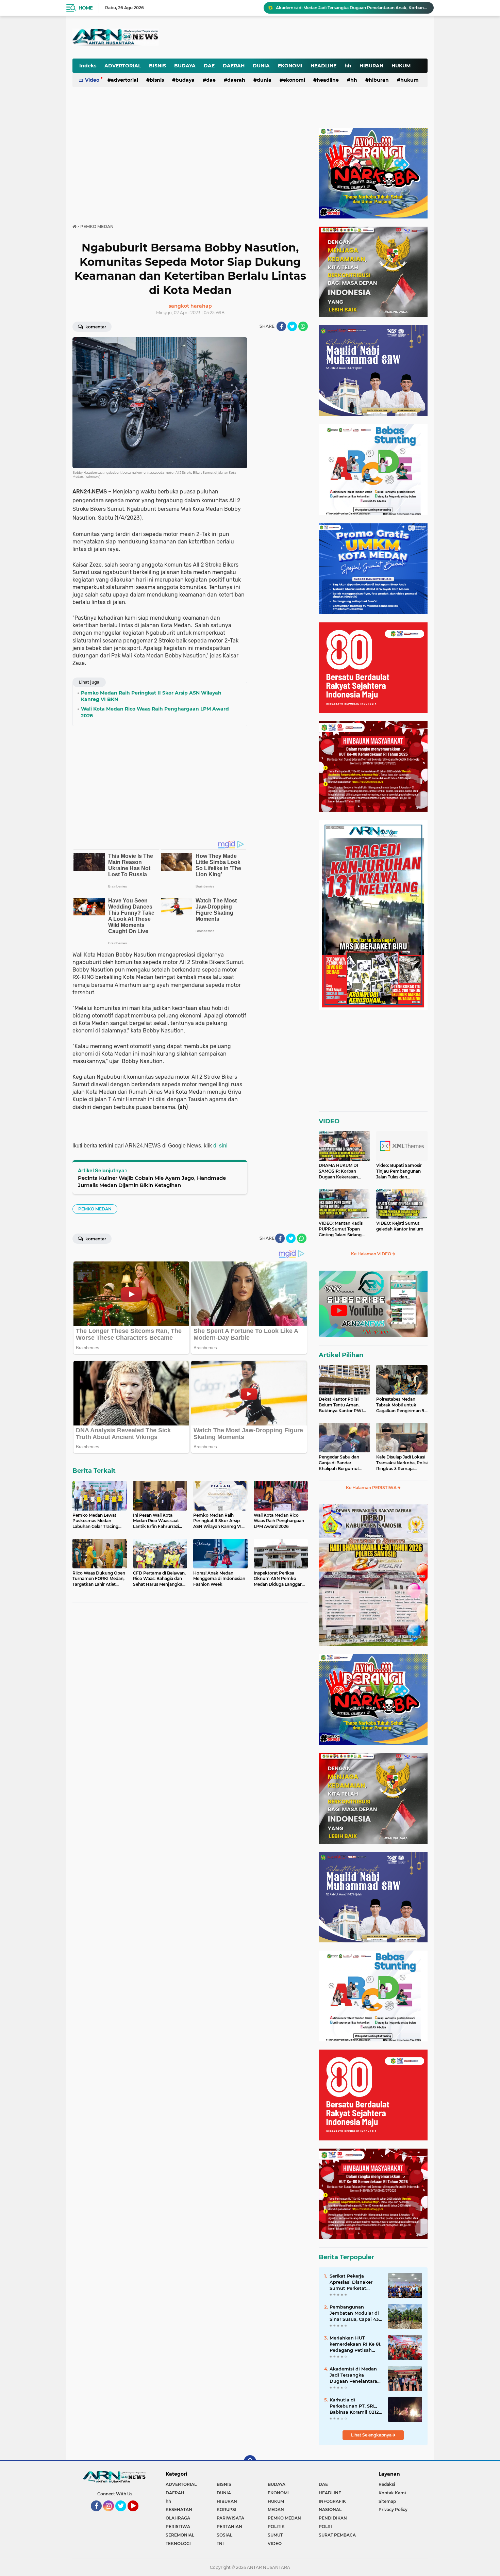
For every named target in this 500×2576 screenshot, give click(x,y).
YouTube (138, 2514)
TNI (220, 2544)
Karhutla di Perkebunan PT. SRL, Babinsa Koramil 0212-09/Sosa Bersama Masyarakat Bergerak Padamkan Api (355, 2406)
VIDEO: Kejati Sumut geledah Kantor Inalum (400, 1226)
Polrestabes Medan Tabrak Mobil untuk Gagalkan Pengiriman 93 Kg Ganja (402, 1405)
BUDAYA (185, 66)
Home (86, 8)
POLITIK (276, 2526)
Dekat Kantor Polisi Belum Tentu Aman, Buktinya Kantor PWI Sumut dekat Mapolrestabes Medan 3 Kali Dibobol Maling (343, 1405)
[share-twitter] (292, 326)
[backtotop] (250, 2461)
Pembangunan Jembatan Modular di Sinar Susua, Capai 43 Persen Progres (354, 2313)
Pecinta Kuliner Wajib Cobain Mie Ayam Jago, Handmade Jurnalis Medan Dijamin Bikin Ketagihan (152, 1181)
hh (348, 66)
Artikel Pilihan (341, 1355)
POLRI (325, 2526)
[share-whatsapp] (303, 326)
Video (92, 80)
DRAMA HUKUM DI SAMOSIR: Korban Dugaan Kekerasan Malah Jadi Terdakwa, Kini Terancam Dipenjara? (340, 1171)
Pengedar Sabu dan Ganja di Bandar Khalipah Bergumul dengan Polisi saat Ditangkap (339, 1463)
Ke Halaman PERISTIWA (372, 1488)
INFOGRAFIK (332, 2501)
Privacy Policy (393, 2509)
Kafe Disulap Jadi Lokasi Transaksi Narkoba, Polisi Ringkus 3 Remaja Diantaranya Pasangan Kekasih (402, 1463)
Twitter (124, 2514)
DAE (209, 66)
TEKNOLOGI (178, 2544)
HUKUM (401, 66)
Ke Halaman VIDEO (372, 1254)
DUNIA (261, 66)
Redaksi (387, 2484)
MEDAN (276, 2509)
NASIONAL (330, 2509)
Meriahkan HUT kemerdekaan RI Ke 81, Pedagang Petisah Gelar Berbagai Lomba (355, 2344)
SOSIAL (224, 2535)
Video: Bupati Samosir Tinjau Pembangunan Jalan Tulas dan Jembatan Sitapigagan (399, 1171)
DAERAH (234, 66)
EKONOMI (290, 66)
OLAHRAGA (178, 2518)
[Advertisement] (260, 32)
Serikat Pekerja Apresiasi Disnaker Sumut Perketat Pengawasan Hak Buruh (351, 2282)
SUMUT (275, 2535)
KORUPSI (227, 2509)
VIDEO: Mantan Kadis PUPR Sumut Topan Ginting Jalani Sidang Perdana (341, 1229)
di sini (220, 1146)
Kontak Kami (392, 2493)
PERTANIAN (229, 2526)
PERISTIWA (178, 2526)
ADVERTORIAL (123, 66)
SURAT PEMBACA (337, 2535)
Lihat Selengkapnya (372, 2435)
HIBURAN (371, 66)
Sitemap (387, 2501)
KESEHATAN (179, 2509)
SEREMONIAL (180, 2535)
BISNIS (157, 66)
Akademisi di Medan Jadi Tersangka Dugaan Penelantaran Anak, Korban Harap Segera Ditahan (355, 2375)
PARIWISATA (230, 2518)
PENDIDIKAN (333, 2518)
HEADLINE (323, 66)
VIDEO (329, 1121)
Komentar (95, 327)
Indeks (88, 66)
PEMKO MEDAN (95, 1209)
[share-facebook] (281, 326)
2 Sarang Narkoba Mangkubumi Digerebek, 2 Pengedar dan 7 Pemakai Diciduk (352, 8)
